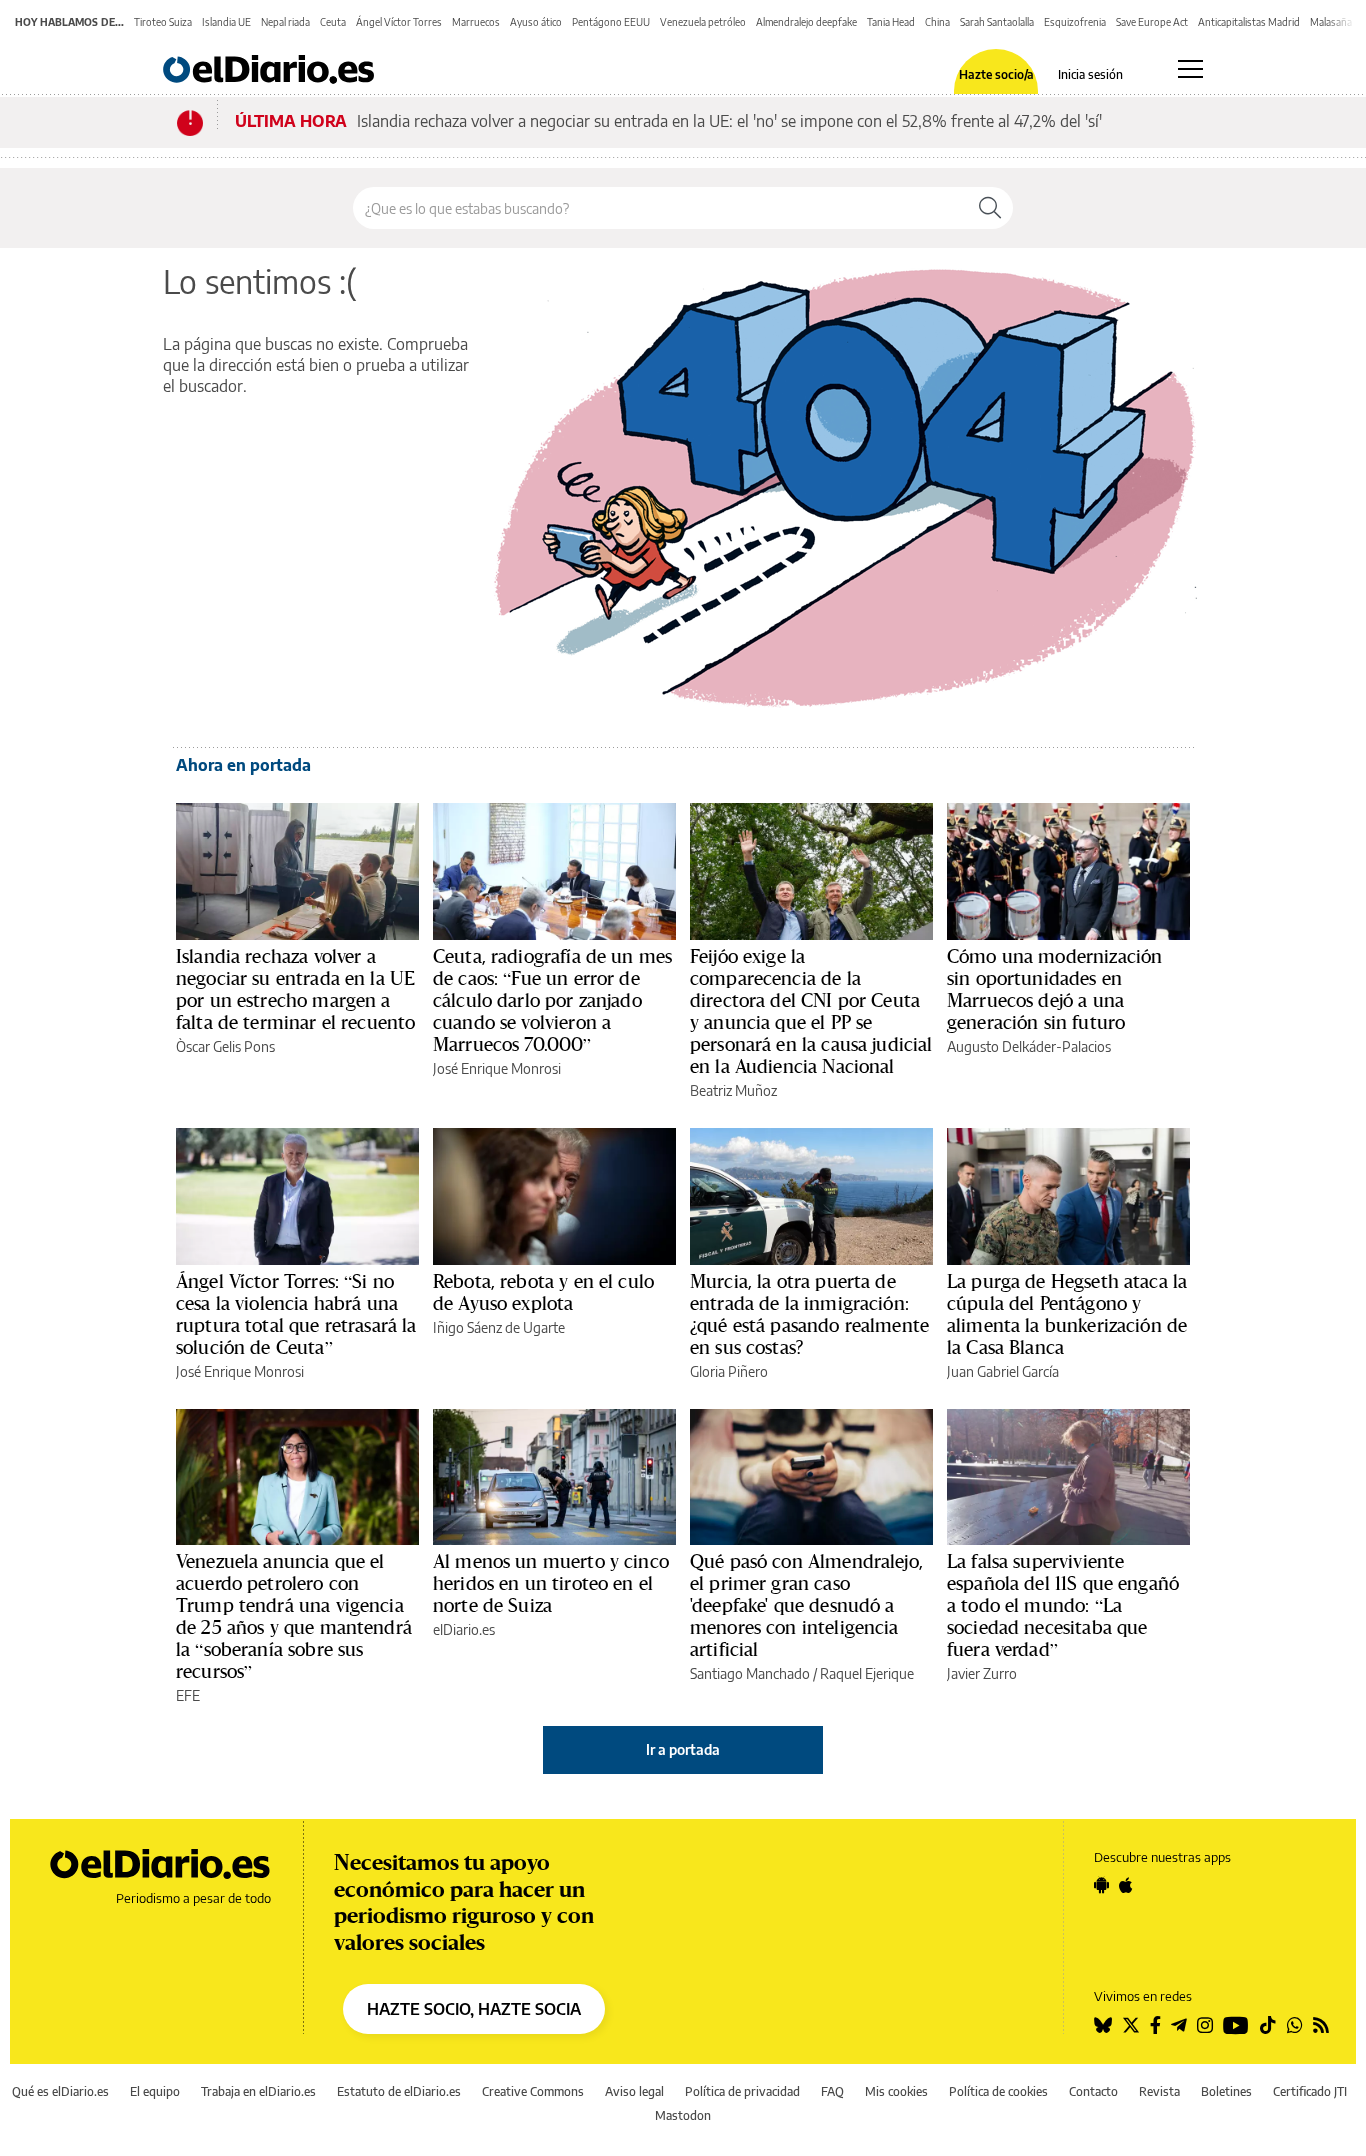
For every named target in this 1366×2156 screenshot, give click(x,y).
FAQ (832, 2091)
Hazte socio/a (996, 75)
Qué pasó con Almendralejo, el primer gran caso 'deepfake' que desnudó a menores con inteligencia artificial (806, 1605)
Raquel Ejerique (867, 1673)
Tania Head (891, 22)
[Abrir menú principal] (1190, 69)
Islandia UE (226, 22)
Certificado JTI (1310, 2091)
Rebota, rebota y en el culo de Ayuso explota (543, 1292)
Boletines (1226, 2091)
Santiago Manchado (750, 1673)
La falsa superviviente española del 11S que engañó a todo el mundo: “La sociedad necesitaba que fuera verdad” (1063, 1605)
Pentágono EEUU (611, 22)
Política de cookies (998, 2091)
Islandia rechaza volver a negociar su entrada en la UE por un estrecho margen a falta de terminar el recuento (295, 989)
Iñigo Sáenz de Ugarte (499, 1327)
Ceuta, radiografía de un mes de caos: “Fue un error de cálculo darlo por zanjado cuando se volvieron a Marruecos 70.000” (552, 1000)
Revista (1159, 2091)
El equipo (155, 2091)
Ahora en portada (243, 765)
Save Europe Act (1152, 22)
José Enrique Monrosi (497, 1068)
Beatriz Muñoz (733, 1090)
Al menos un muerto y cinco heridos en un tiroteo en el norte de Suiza (551, 1583)
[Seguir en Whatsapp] (1295, 2025)
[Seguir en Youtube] (1236, 2025)
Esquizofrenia (1075, 22)
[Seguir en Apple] (1126, 1885)
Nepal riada (285, 22)
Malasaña (1331, 22)
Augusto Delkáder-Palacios (1029, 1046)
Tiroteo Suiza (163, 22)
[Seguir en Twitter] (1131, 2025)
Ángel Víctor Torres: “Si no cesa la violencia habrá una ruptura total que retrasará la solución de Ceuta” (296, 1314)
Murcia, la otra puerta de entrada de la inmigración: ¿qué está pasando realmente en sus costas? (809, 1314)
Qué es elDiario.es (60, 2091)
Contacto (1093, 2091)
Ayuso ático (536, 22)
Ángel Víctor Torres (399, 22)
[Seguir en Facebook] (1155, 2025)
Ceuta (333, 22)
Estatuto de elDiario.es (399, 2091)
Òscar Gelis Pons (225, 1046)
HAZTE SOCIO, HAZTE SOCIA (474, 2009)
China (937, 22)
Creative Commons (533, 2091)
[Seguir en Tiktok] (1268, 2025)
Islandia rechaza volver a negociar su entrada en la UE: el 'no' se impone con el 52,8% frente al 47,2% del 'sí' (729, 121)
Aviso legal (634, 2091)
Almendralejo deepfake (806, 22)
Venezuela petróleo (703, 22)
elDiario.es (464, 1629)
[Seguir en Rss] (1321, 2025)
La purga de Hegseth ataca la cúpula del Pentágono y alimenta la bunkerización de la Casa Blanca (1067, 1314)
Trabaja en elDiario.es (258, 2091)
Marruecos (476, 22)
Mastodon (683, 2115)
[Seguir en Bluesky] (1103, 2025)
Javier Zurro (982, 1673)
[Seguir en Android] (1101, 1885)
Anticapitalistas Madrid (1249, 22)
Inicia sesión (1090, 75)
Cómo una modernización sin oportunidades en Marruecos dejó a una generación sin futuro (1054, 989)
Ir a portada (683, 1749)
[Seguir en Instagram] (1205, 2025)
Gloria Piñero (729, 1371)
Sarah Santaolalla (997, 22)
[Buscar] (990, 208)
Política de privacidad (742, 2091)
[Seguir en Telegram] (1179, 2025)
